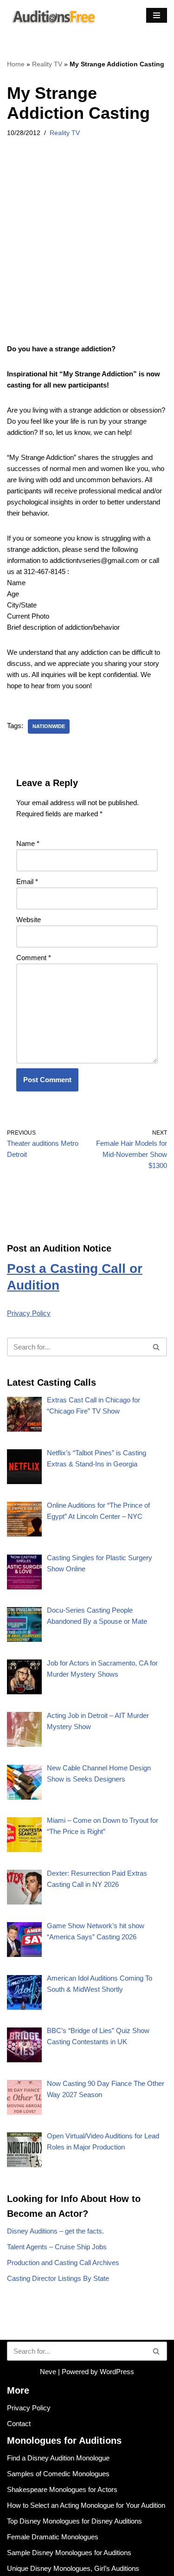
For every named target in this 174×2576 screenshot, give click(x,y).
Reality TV (47, 64)
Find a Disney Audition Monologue (58, 2458)
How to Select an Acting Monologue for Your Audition (86, 2505)
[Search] (157, 1347)
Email (27, 881)
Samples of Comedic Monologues (58, 2474)
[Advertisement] (87, 253)
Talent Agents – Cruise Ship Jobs (57, 2247)
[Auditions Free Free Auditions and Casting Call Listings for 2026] (52, 16)
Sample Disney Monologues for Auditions (69, 2553)
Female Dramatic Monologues (53, 2537)
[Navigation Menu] (157, 15)
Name (28, 843)
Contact (19, 2424)
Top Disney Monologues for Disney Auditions (74, 2521)
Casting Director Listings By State (58, 2278)
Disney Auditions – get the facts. (55, 2231)
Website (29, 920)
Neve (48, 2372)
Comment (34, 958)
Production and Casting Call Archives (63, 2263)
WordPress (117, 2372)
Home (16, 64)
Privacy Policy (29, 1313)
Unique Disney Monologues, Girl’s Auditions (73, 2568)
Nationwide (49, 726)
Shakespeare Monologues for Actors (62, 2489)
